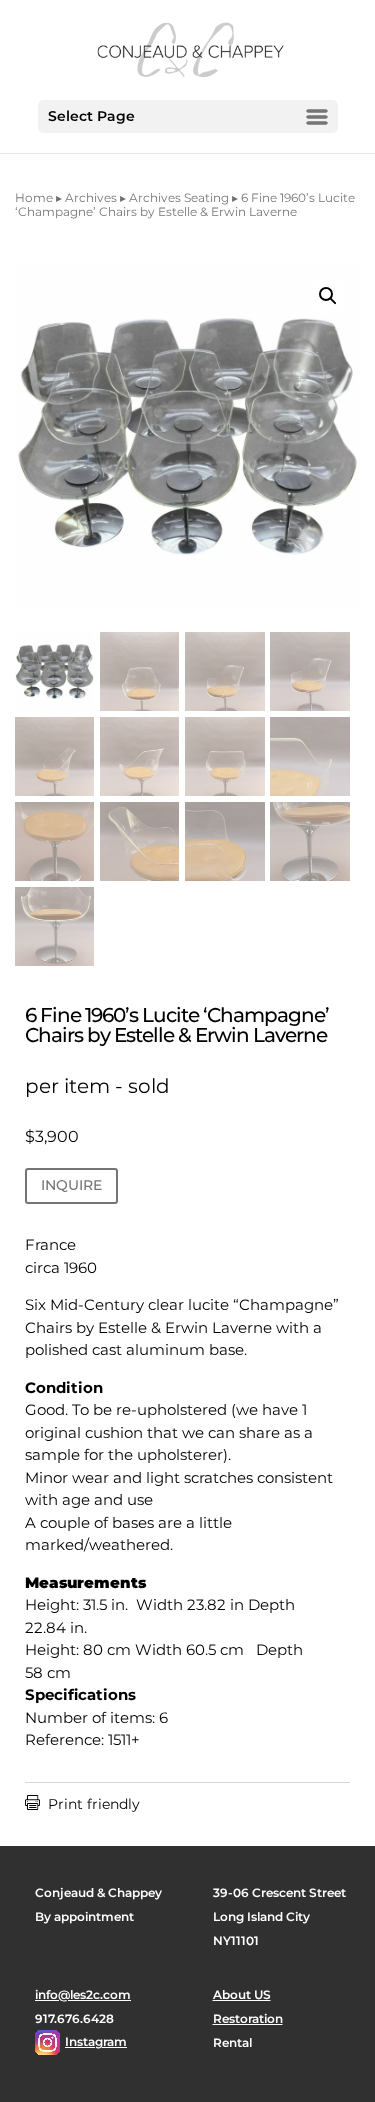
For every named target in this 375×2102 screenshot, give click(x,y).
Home (34, 197)
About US (242, 1994)
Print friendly (82, 1804)
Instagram (96, 2041)
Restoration (248, 2018)
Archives (91, 197)
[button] (328, 296)
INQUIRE (71, 1185)
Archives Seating (179, 197)
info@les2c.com (83, 1994)
